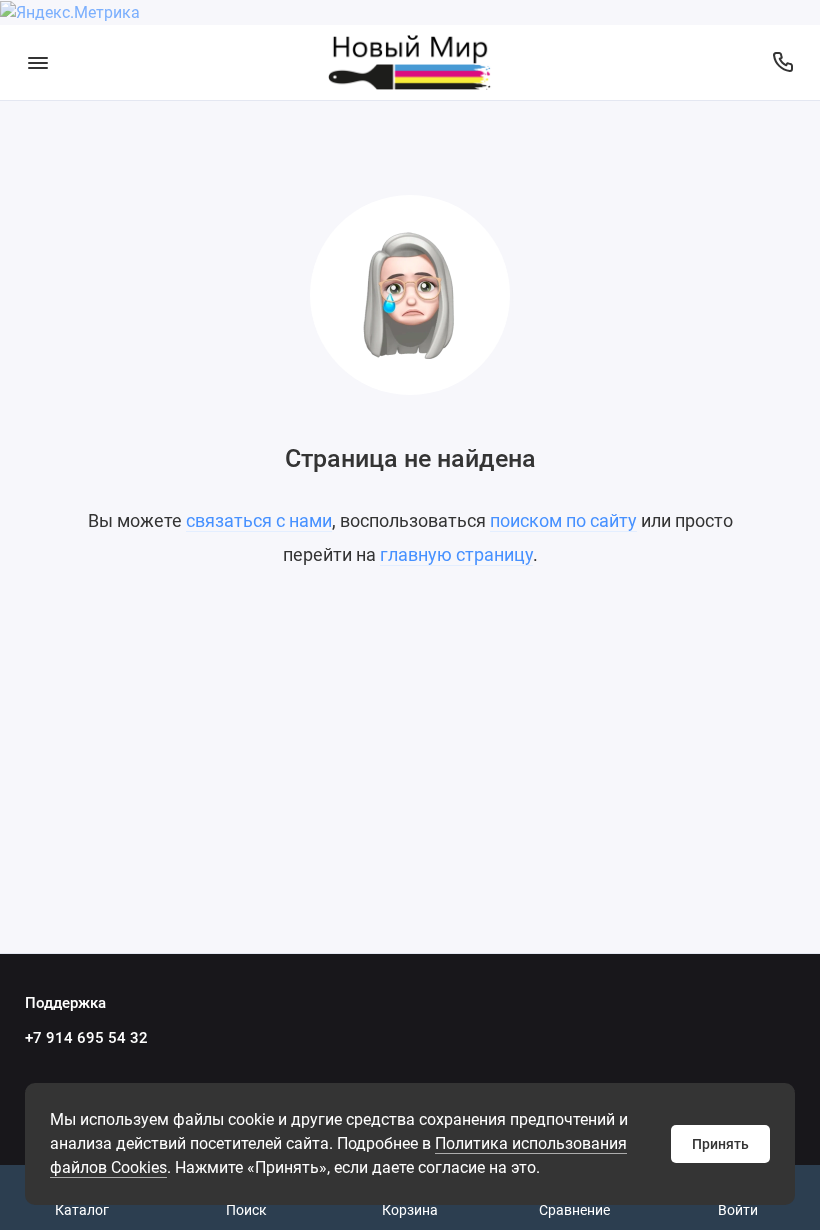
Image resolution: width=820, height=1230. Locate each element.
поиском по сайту (563, 520)
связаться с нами (259, 520)
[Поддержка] (782, 62)
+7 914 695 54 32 (86, 1038)
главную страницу (456, 554)
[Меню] (37, 62)
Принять (720, 1144)
